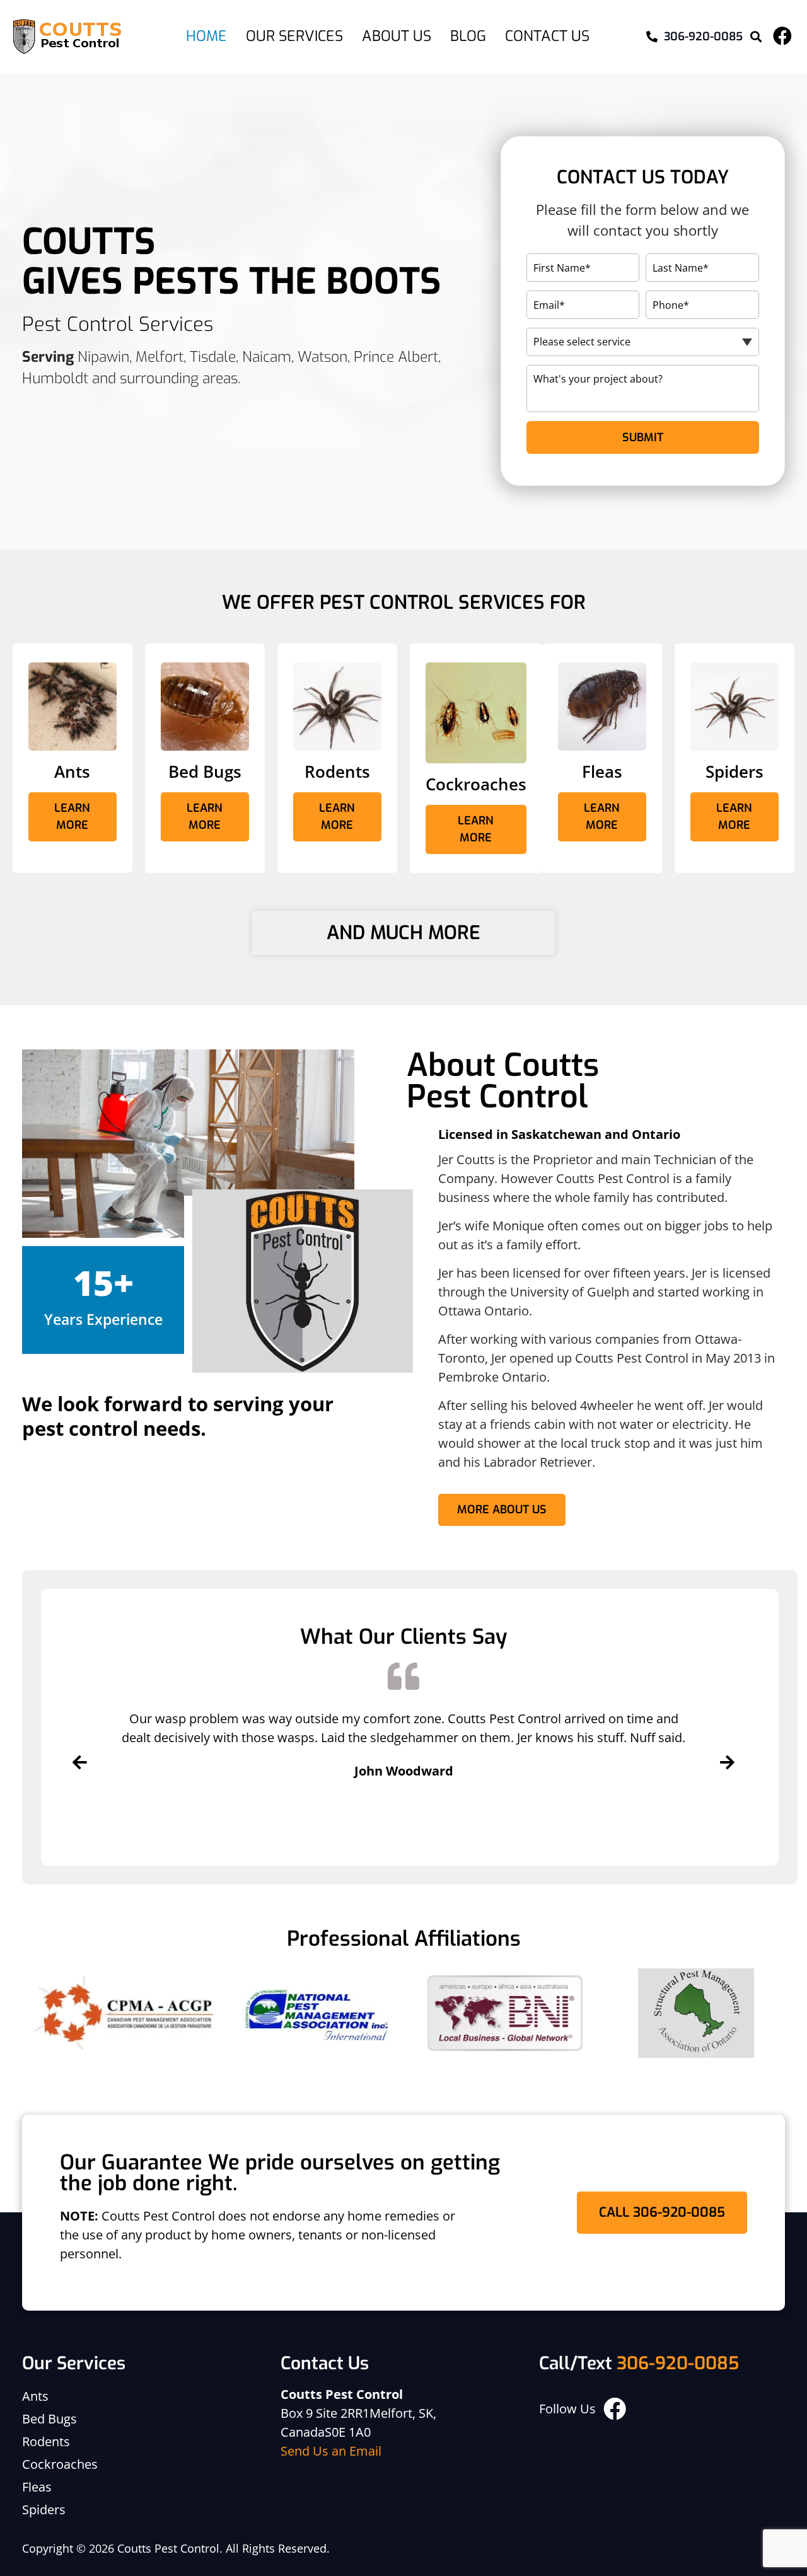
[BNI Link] (505, 2013)
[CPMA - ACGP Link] (124, 2013)
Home (206, 36)
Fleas (37, 2487)
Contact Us (547, 36)
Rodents (46, 2441)
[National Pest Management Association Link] (314, 2013)
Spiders (44, 2510)
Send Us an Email (331, 2451)
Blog (468, 36)
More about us (502, 1510)
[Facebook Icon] (782, 36)
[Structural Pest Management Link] (696, 2013)
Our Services (294, 36)
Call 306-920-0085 (662, 2212)
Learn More (72, 817)
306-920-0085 (678, 2363)
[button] (756, 37)
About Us (397, 36)
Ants (35, 2396)
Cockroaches (60, 2464)
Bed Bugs (49, 2419)
